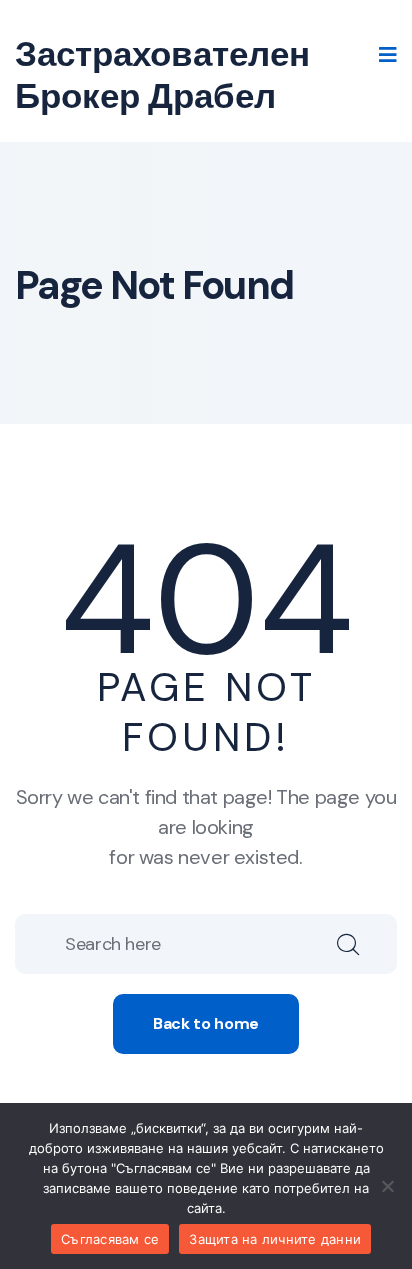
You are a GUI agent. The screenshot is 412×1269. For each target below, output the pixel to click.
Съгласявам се (110, 1239)
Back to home (206, 1023)
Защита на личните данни (275, 1239)
